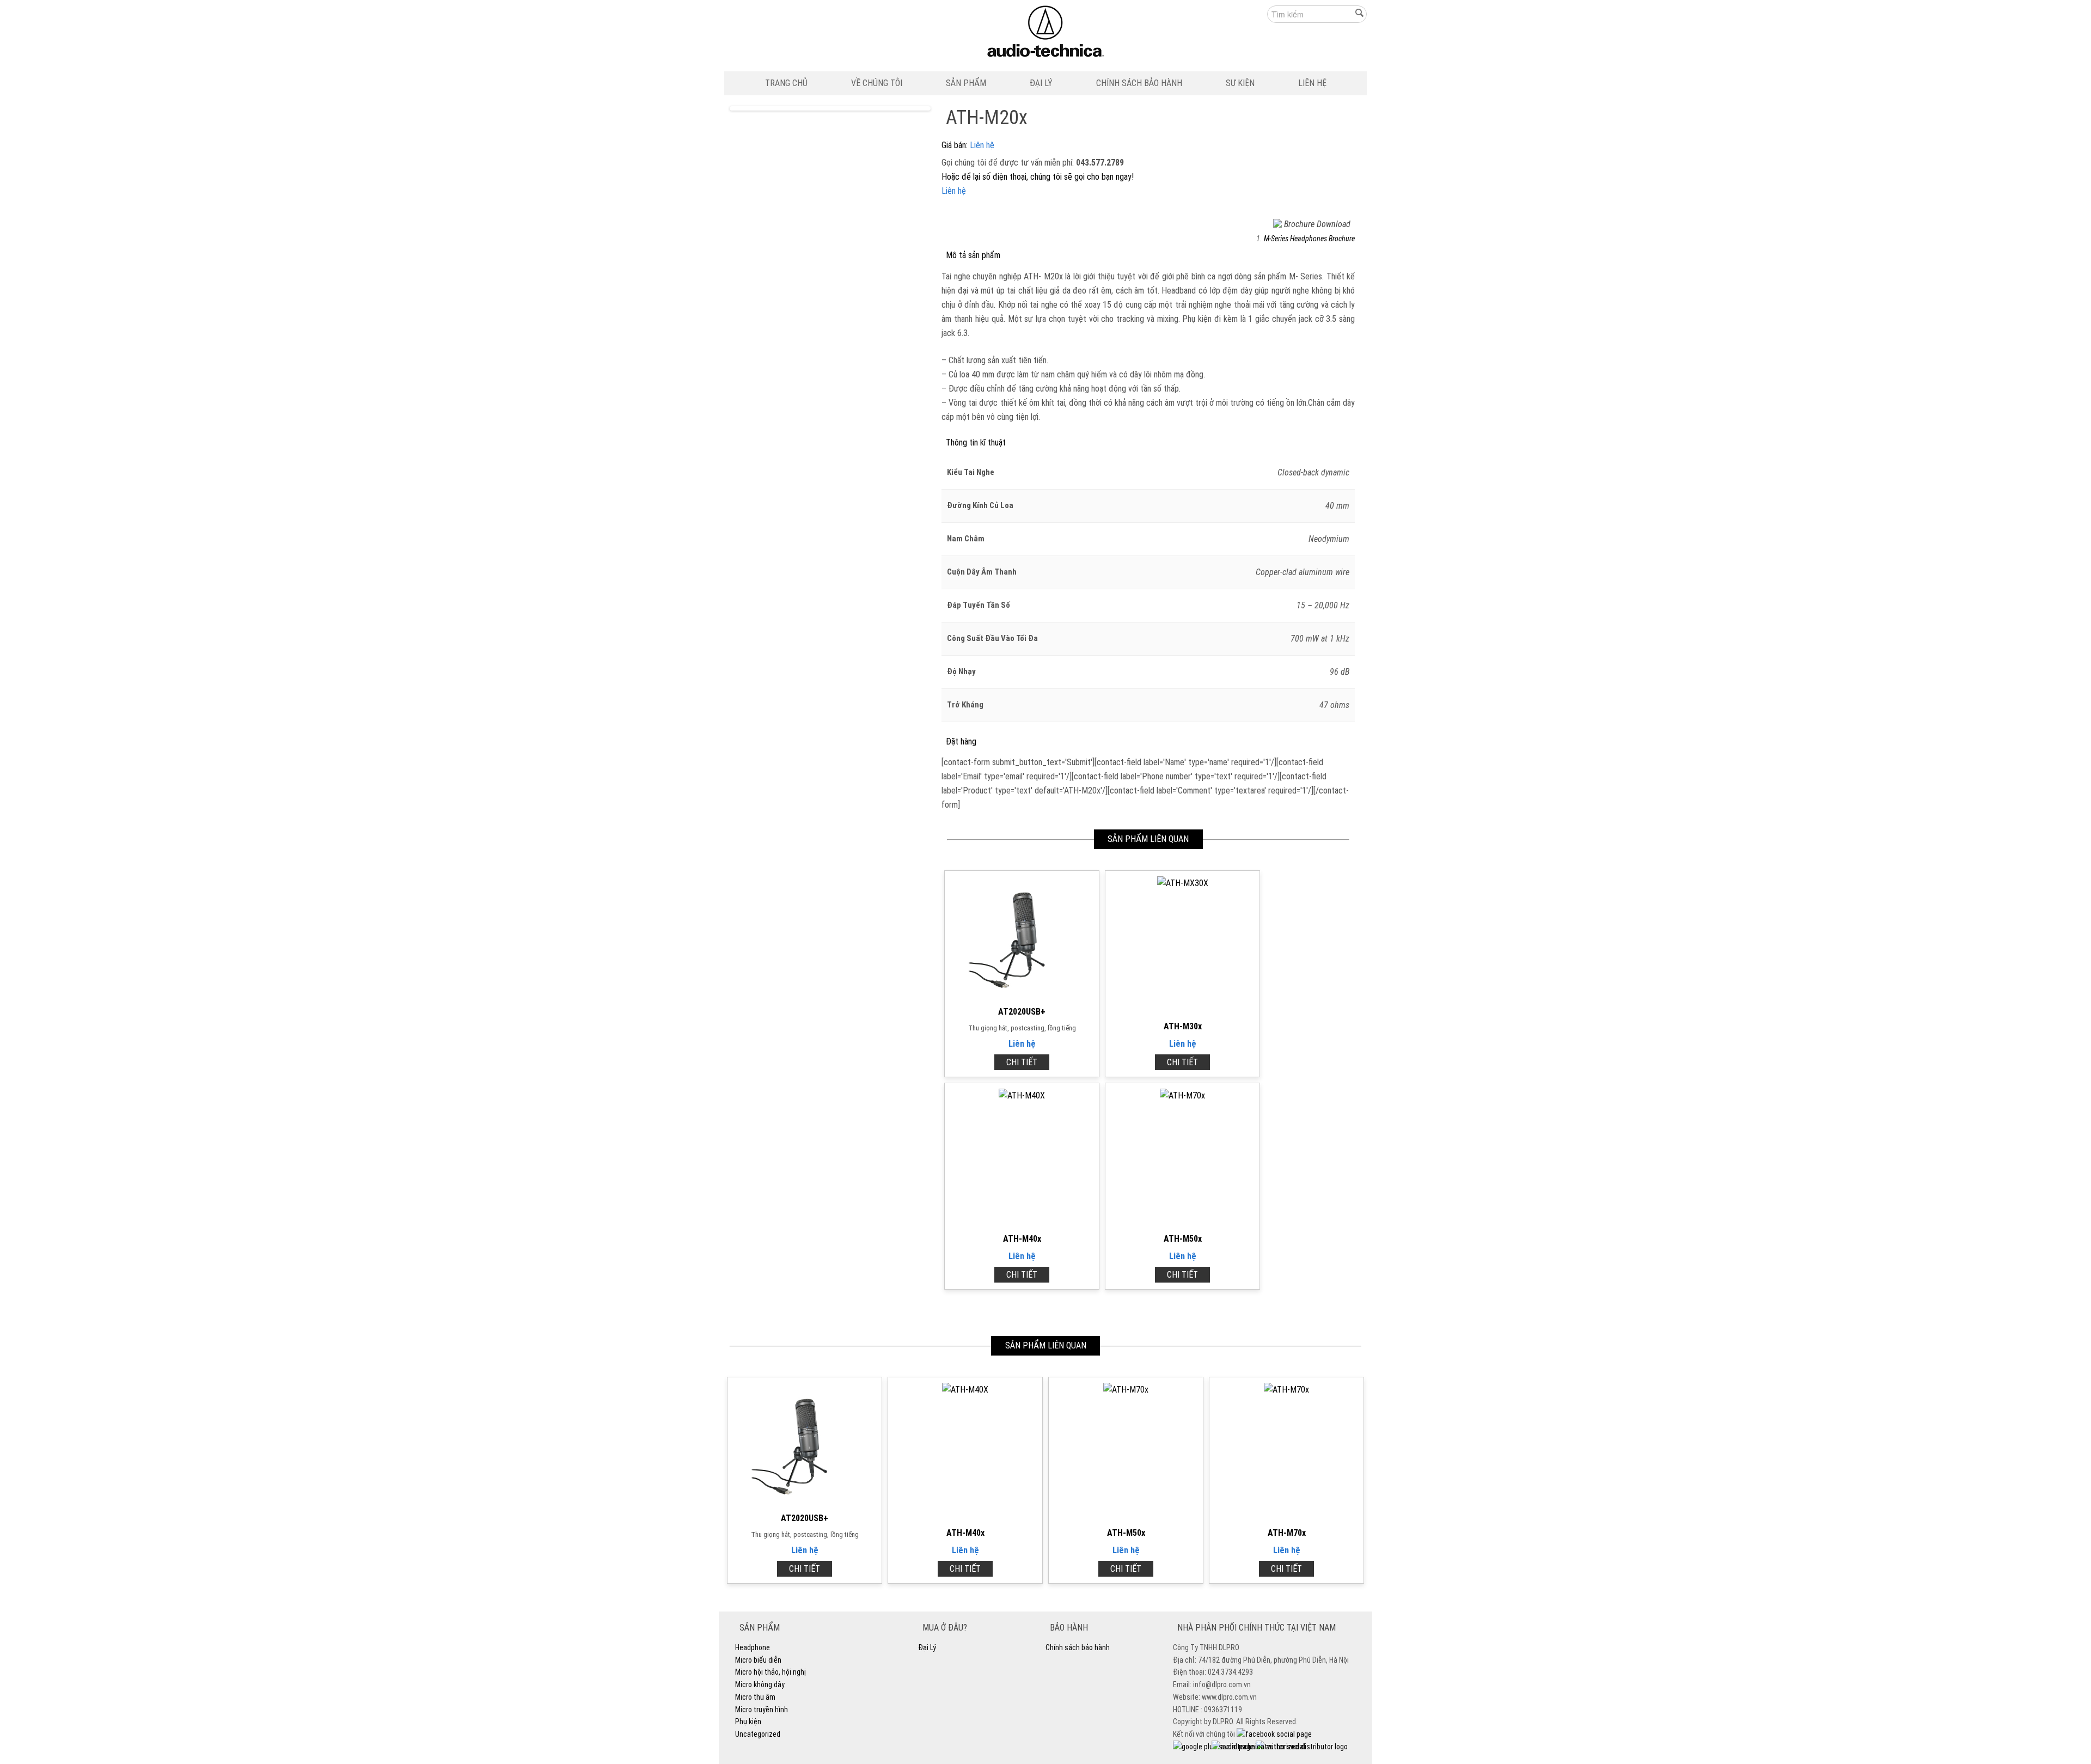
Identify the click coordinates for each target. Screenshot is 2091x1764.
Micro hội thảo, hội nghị (771, 1672)
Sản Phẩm (966, 83)
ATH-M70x (1287, 1533)
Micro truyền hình (762, 1710)
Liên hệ (982, 145)
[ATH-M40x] (1022, 1095)
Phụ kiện (748, 1722)
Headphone (753, 1647)
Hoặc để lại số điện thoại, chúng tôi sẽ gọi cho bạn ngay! (1038, 177)
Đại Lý (1041, 83)
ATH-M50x (1183, 1239)
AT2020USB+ (1022, 1012)
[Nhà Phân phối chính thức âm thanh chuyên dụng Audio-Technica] (1046, 34)
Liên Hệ (1312, 83)
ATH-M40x (1022, 1239)
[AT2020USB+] (1022, 995)
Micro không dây (760, 1684)
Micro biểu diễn (758, 1660)
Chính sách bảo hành (1139, 83)
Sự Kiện (1240, 83)
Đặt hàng (961, 741)
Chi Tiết (1022, 1062)
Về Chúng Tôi (877, 83)
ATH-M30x (1183, 1026)
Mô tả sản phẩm (973, 255)
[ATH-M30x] (1183, 883)
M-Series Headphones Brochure (1309, 239)
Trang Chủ (786, 83)
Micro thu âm (755, 1697)
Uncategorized (758, 1734)
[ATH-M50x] (1182, 1095)
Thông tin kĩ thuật (976, 442)
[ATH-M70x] (1286, 1390)
